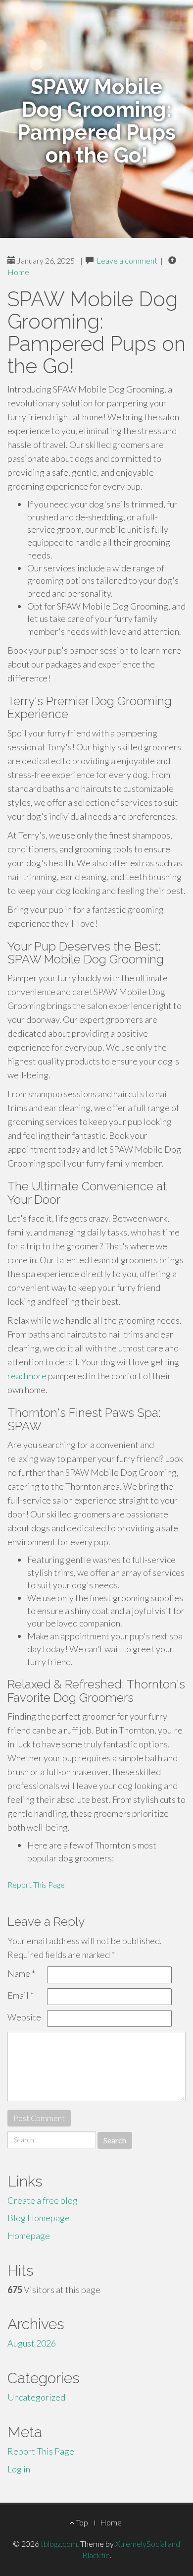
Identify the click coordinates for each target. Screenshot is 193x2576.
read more (27, 1376)
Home (18, 272)
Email (21, 1995)
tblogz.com (59, 2544)
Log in (19, 2469)
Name (21, 1973)
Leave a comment (127, 260)
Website (24, 2017)
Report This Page (36, 1884)
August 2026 (32, 2343)
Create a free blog (43, 2200)
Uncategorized (36, 2397)
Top (81, 2522)
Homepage (29, 2236)
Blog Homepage (39, 2218)
